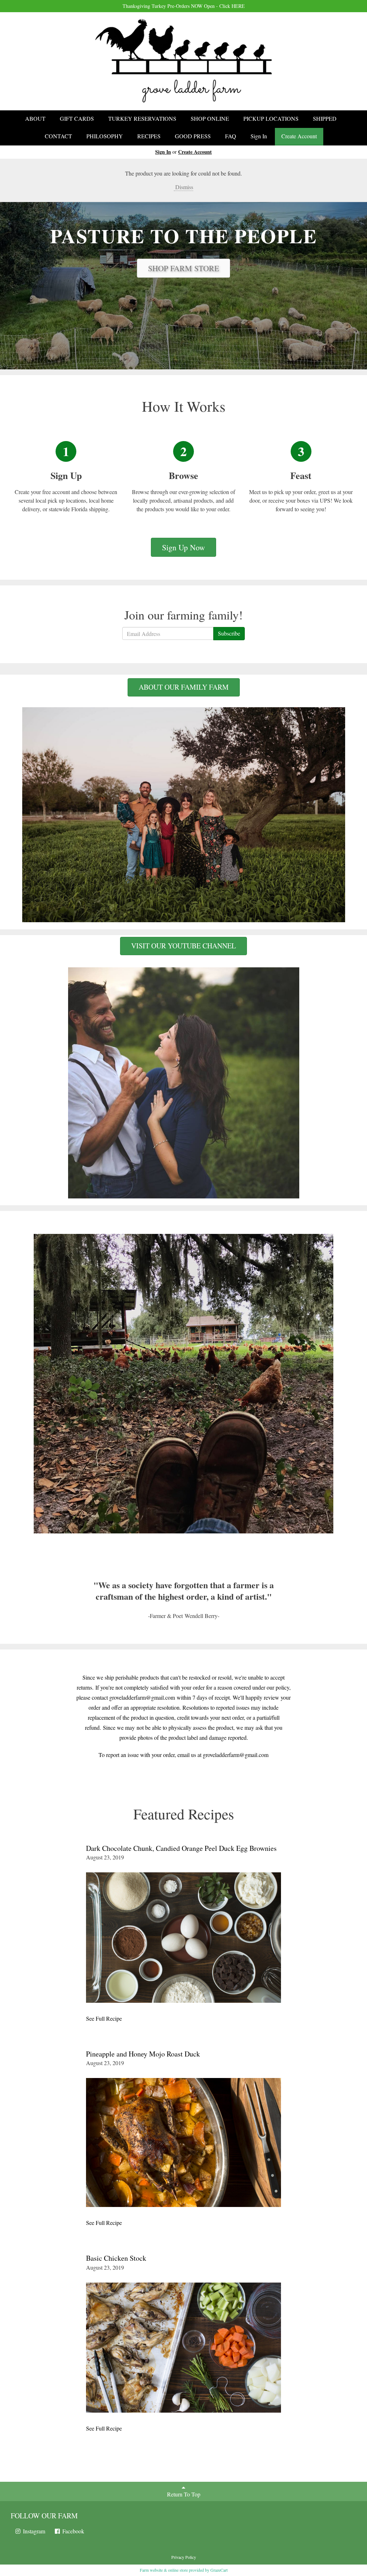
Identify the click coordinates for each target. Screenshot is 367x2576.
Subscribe (229, 633)
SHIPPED (325, 118)
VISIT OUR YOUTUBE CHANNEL (183, 946)
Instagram (33, 2531)
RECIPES (149, 136)
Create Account (299, 136)
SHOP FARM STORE (183, 268)
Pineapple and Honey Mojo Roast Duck (143, 2054)
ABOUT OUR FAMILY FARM (184, 687)
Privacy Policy (184, 2557)
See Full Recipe (104, 2018)
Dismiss (183, 187)
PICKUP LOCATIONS (271, 118)
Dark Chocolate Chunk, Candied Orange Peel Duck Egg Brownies (181, 1848)
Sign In (259, 136)
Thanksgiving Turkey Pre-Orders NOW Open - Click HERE (184, 6)
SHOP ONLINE (210, 118)
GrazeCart (219, 2570)
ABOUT (35, 118)
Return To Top (184, 2494)
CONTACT (58, 136)
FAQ (231, 136)
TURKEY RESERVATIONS (142, 118)
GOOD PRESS (193, 136)
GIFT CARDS (77, 118)
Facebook (73, 2531)
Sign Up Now (183, 547)
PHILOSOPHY (105, 136)
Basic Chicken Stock (116, 2258)
